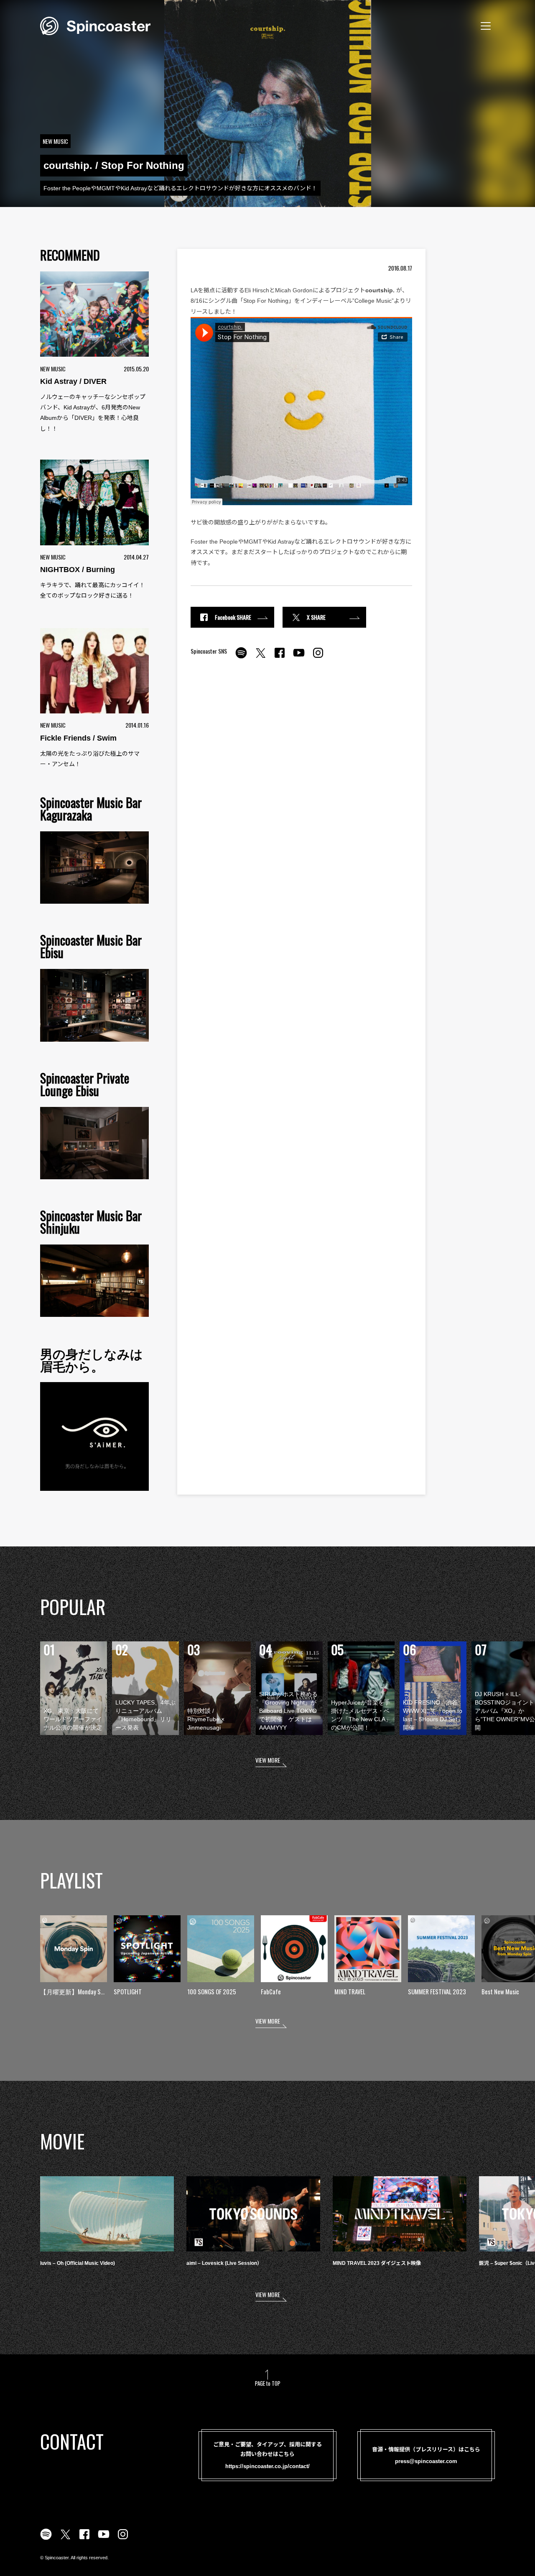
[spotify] (241, 657)
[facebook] (280, 657)
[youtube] (299, 657)
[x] (260, 657)
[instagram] (318, 657)
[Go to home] (95, 25)
